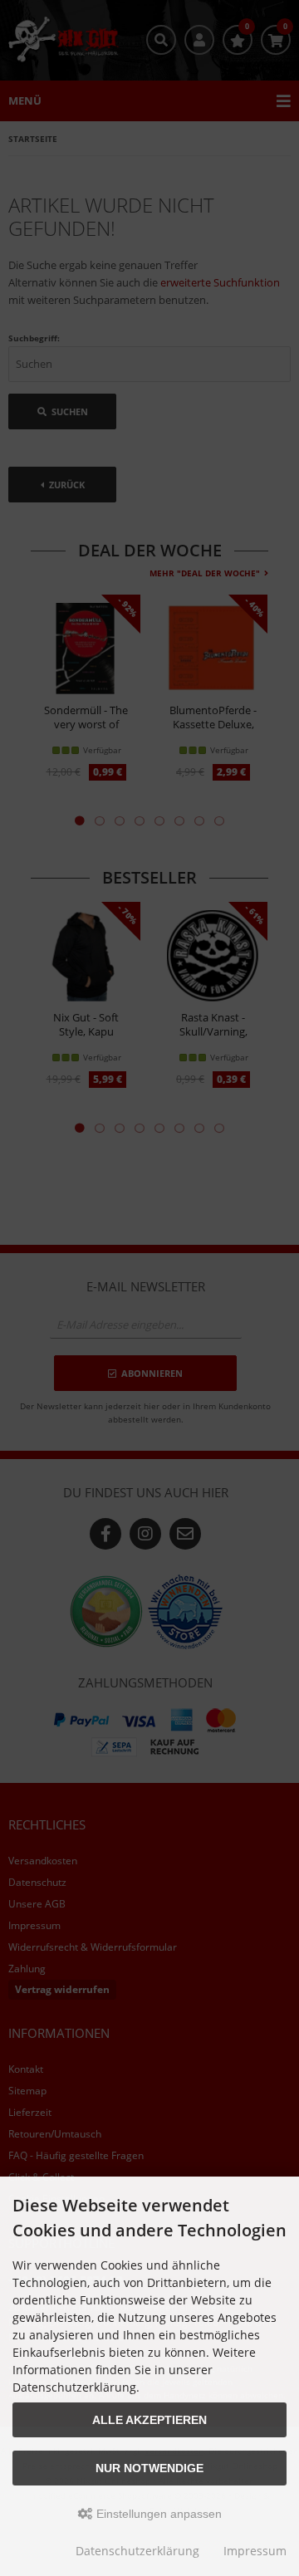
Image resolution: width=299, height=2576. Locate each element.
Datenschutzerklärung (137, 2551)
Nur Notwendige (149, 2468)
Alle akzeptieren (149, 2420)
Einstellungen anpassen (157, 2514)
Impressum (255, 2551)
